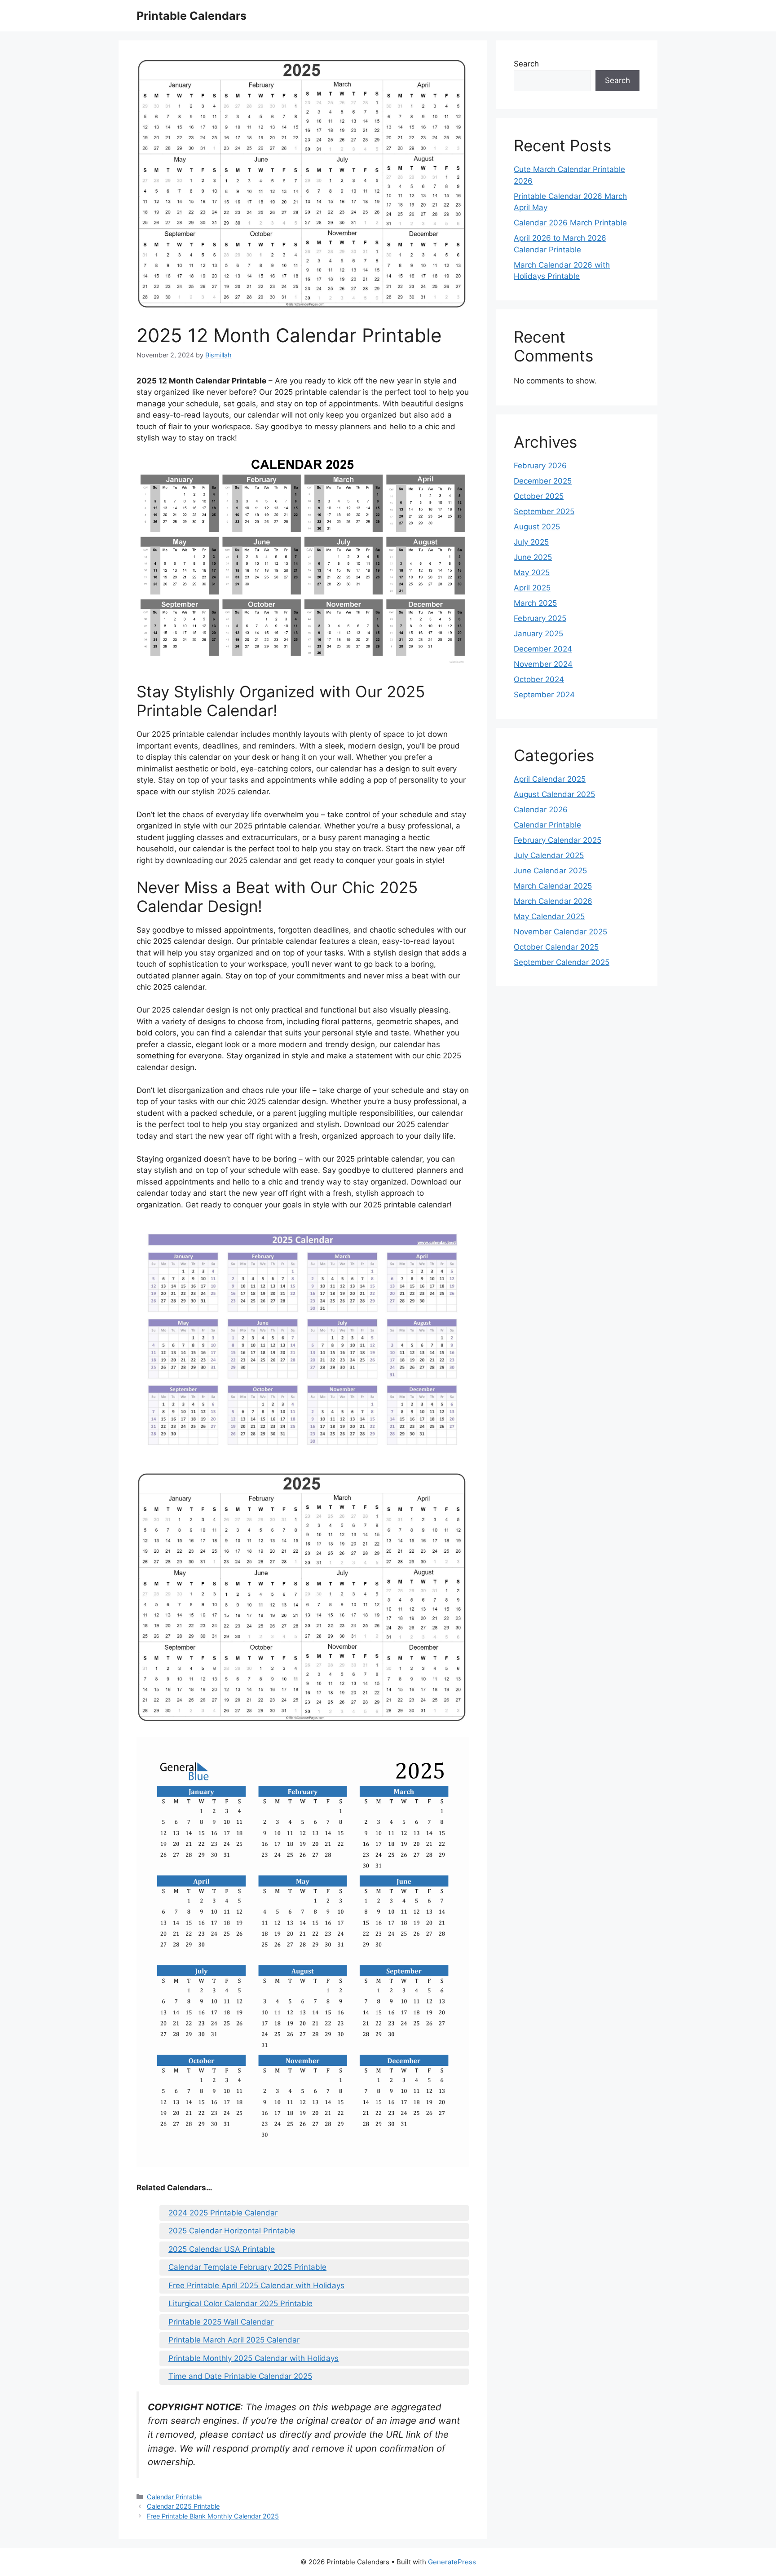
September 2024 (544, 695)
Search (526, 64)
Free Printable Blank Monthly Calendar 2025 (213, 2516)
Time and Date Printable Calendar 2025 (240, 2376)
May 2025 (532, 572)
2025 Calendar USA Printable (222, 2249)
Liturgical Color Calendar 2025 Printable (240, 2303)
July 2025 (531, 542)
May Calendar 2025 (549, 916)
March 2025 (535, 603)
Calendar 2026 (541, 810)
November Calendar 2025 (560, 932)
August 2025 (537, 527)
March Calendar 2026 (553, 901)
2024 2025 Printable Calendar (223, 2213)
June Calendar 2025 (550, 871)
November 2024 (543, 664)
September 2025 (544, 511)
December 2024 (543, 649)
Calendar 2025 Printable (183, 2506)
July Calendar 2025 (549, 855)
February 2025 (540, 618)
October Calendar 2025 (556, 947)
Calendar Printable (174, 2497)
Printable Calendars (192, 16)
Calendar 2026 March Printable (570, 223)
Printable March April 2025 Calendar (234, 2340)
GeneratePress (452, 2562)
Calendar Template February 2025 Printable (247, 2267)
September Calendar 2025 (562, 962)
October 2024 (539, 679)
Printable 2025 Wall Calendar (221, 2322)
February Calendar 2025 (558, 840)
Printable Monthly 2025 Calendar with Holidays (254, 2358)
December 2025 (543, 481)
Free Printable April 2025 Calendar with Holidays (256, 2285)
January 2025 (538, 634)
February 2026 (540, 466)
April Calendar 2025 (550, 779)
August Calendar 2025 (554, 794)
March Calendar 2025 (553, 886)
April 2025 (532, 588)
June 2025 (533, 557)
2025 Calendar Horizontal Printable (232, 2231)
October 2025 (539, 496)
